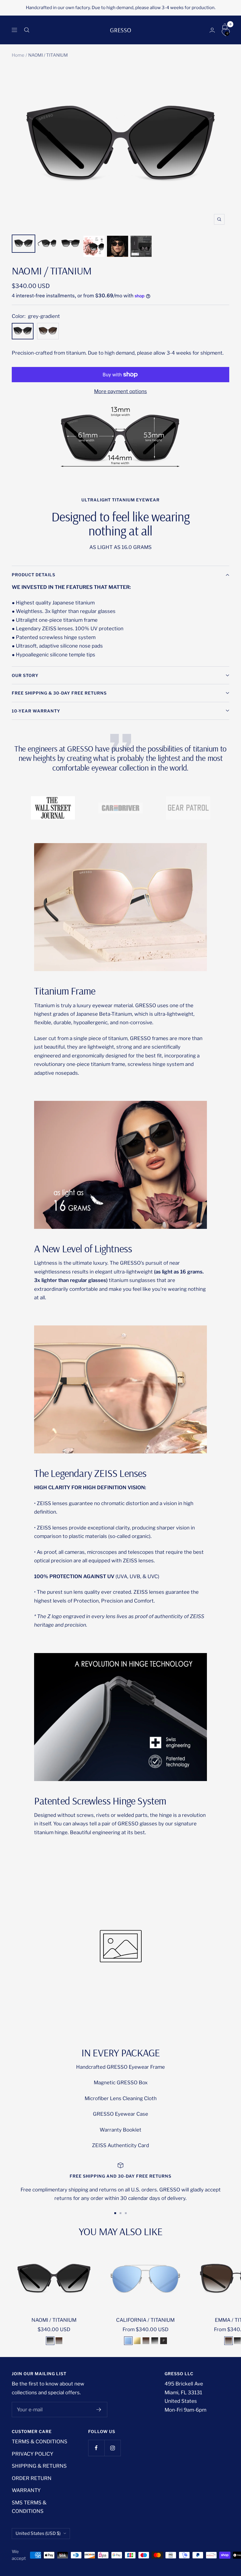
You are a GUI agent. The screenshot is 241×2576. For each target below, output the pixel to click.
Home (18, 55)
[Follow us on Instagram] (112, 2448)
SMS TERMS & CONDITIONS (29, 2507)
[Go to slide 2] (120, 2213)
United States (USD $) (38, 2533)
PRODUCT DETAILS (34, 575)
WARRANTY (26, 2490)
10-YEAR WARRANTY (36, 711)
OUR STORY (25, 675)
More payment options (120, 391)
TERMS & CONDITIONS (40, 2442)
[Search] (27, 30)
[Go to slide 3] (126, 2213)
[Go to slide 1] (115, 2213)
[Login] (212, 30)
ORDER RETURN (32, 2478)
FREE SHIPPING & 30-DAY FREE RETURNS (59, 693)
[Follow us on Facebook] (96, 2448)
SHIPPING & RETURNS (39, 2466)
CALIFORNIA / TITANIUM (145, 2320)
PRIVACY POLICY (32, 2454)
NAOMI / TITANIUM (54, 2320)
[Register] (99, 2410)
